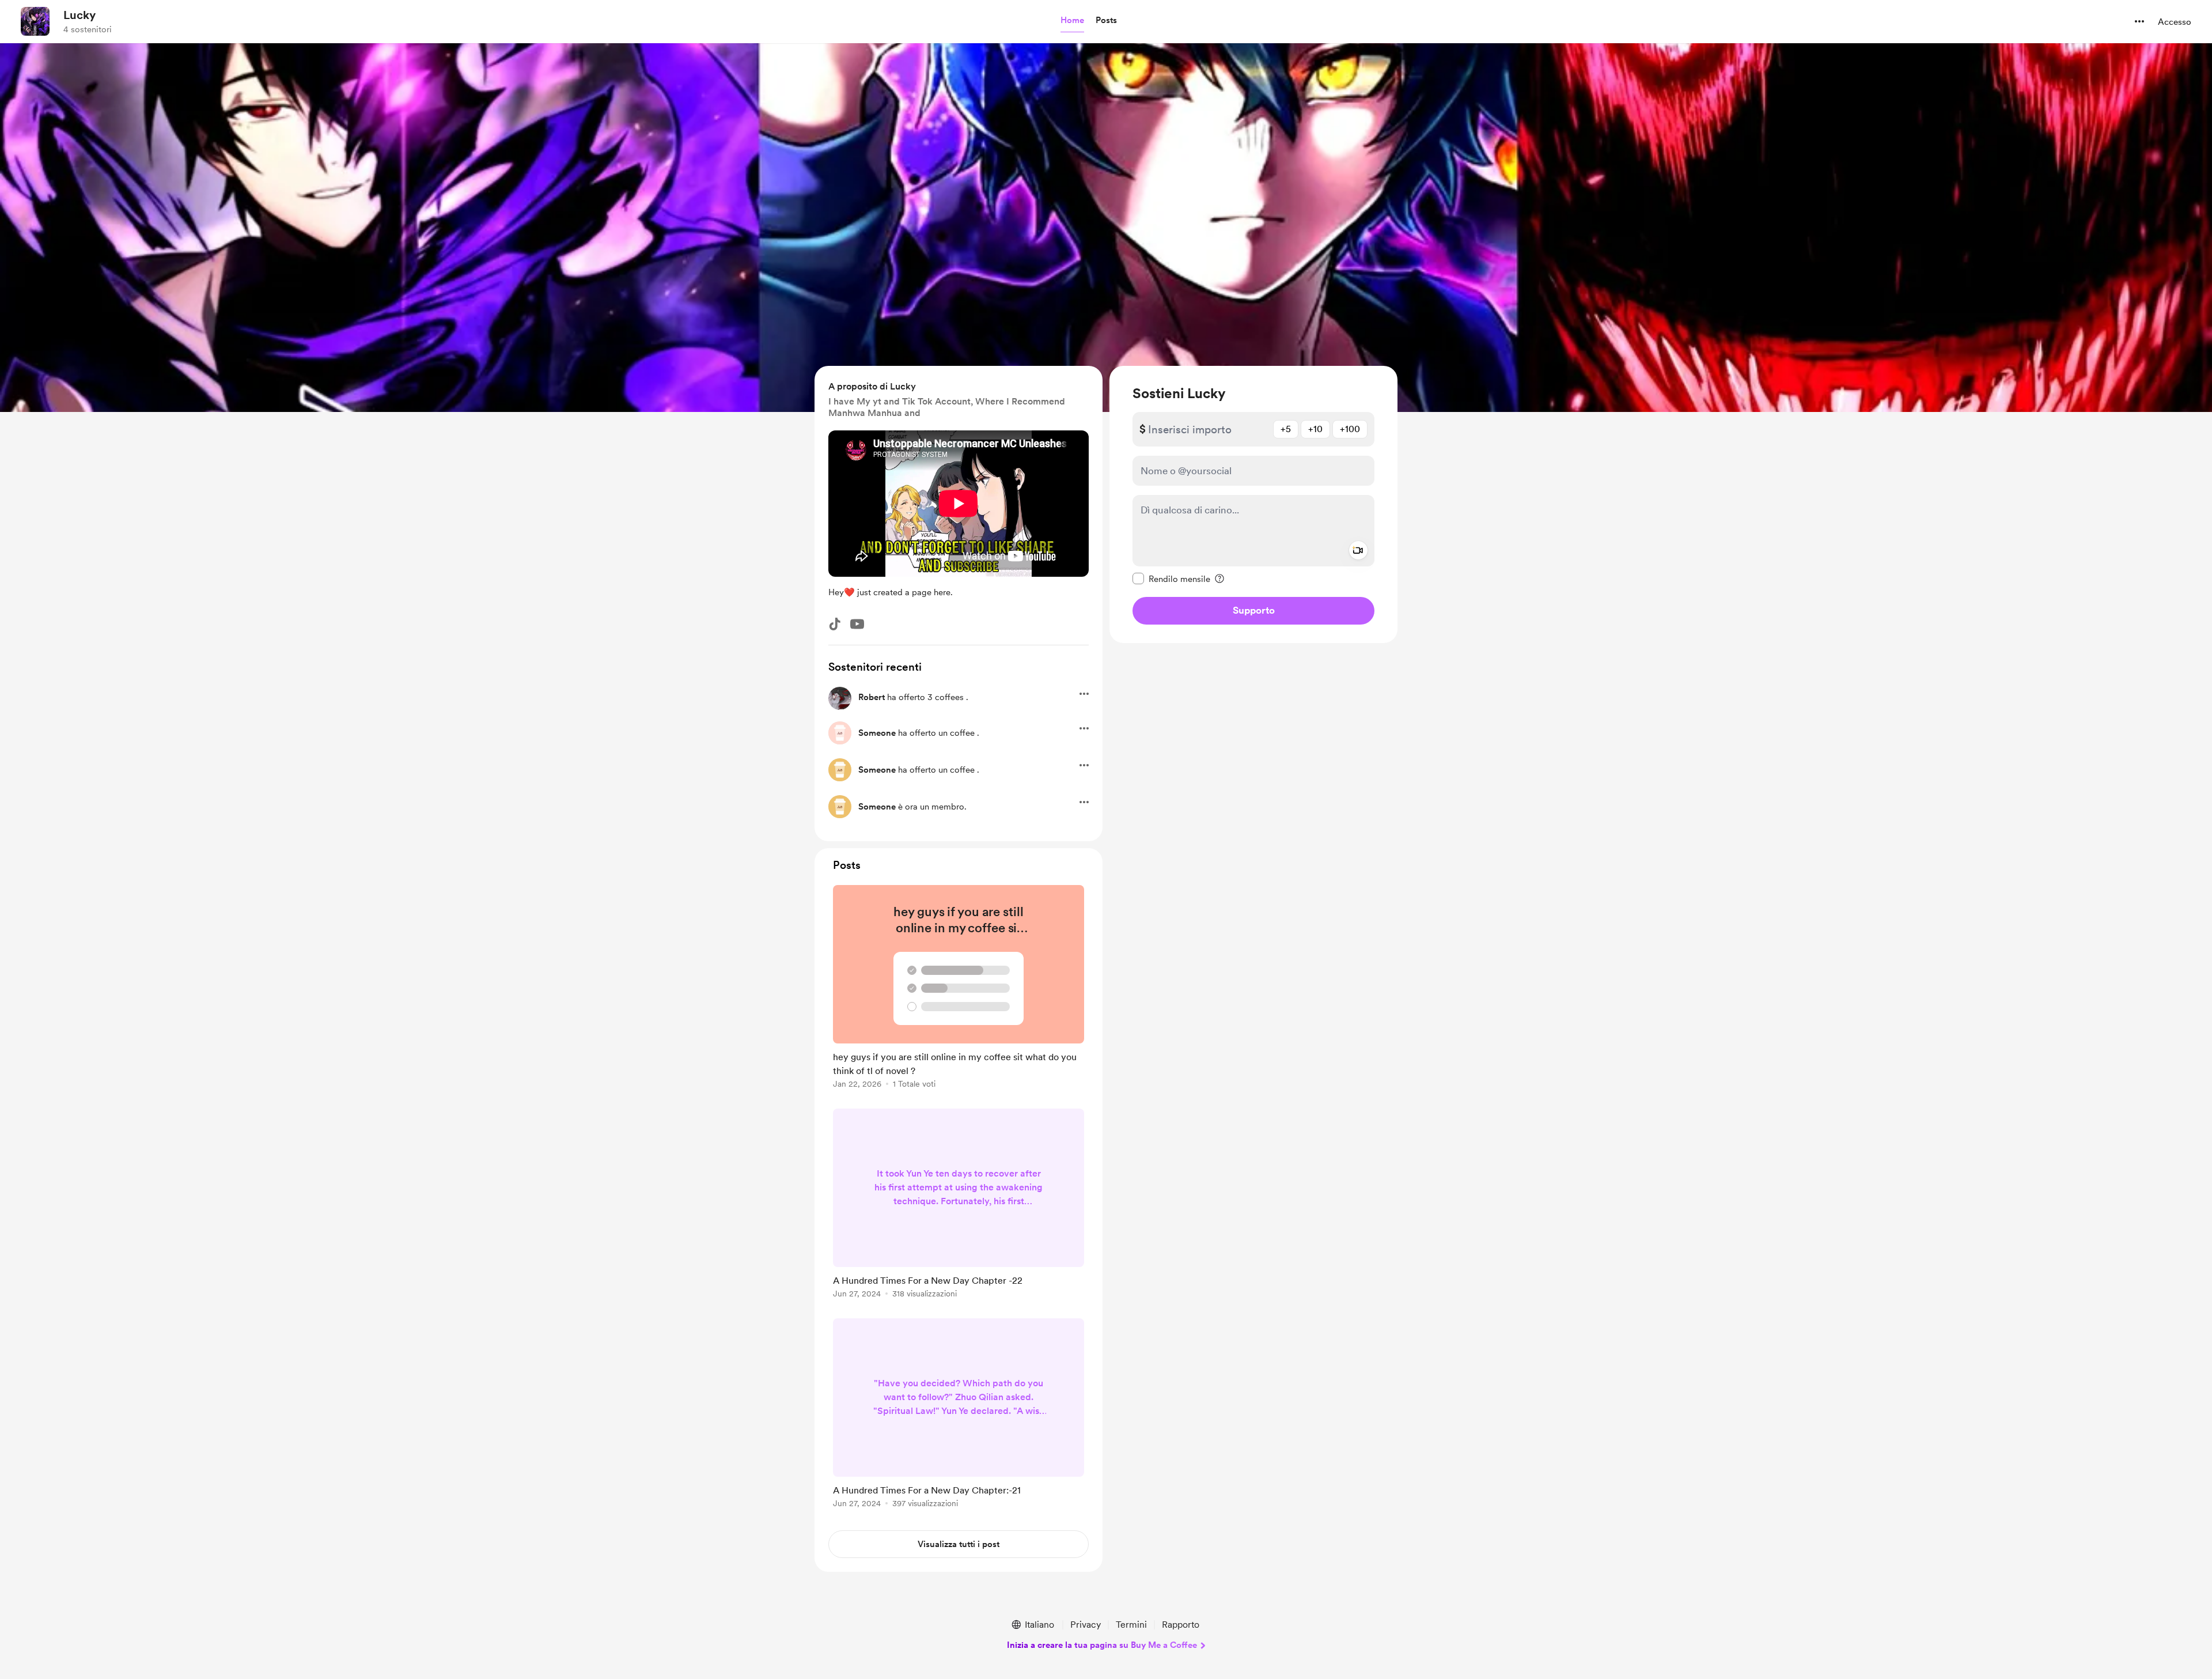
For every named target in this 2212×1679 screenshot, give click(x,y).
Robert (872, 697)
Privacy (1086, 1625)
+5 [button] (1286, 429)
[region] (1253, 504)
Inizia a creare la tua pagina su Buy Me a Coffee (1102, 1645)
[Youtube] (857, 624)
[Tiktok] (835, 624)
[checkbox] (1171, 578)
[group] (959, 989)
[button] (1072, 21)
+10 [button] (1315, 429)
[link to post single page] (959, 989)
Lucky (79, 15)
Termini (1131, 1625)
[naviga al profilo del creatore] (35, 21)
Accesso (2175, 22)
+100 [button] (1350, 429)
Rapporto (1181, 1625)
